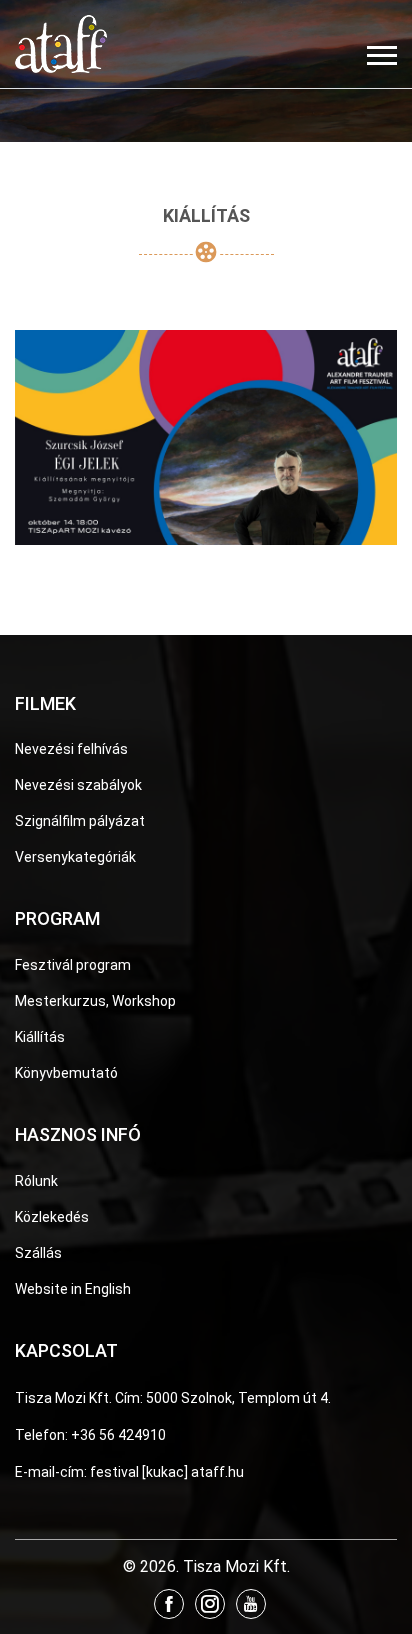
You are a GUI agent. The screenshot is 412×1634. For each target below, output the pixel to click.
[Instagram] (210, 1604)
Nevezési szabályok (78, 785)
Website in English (73, 1289)
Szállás (38, 1253)
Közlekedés (52, 1217)
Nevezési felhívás (71, 749)
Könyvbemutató (66, 1073)
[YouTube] (251, 1604)
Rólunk (36, 1181)
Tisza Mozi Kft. (63, 1398)
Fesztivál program (73, 965)
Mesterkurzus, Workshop (95, 1001)
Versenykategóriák (75, 857)
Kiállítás (40, 1037)
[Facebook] (169, 1604)
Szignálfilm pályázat (80, 821)
